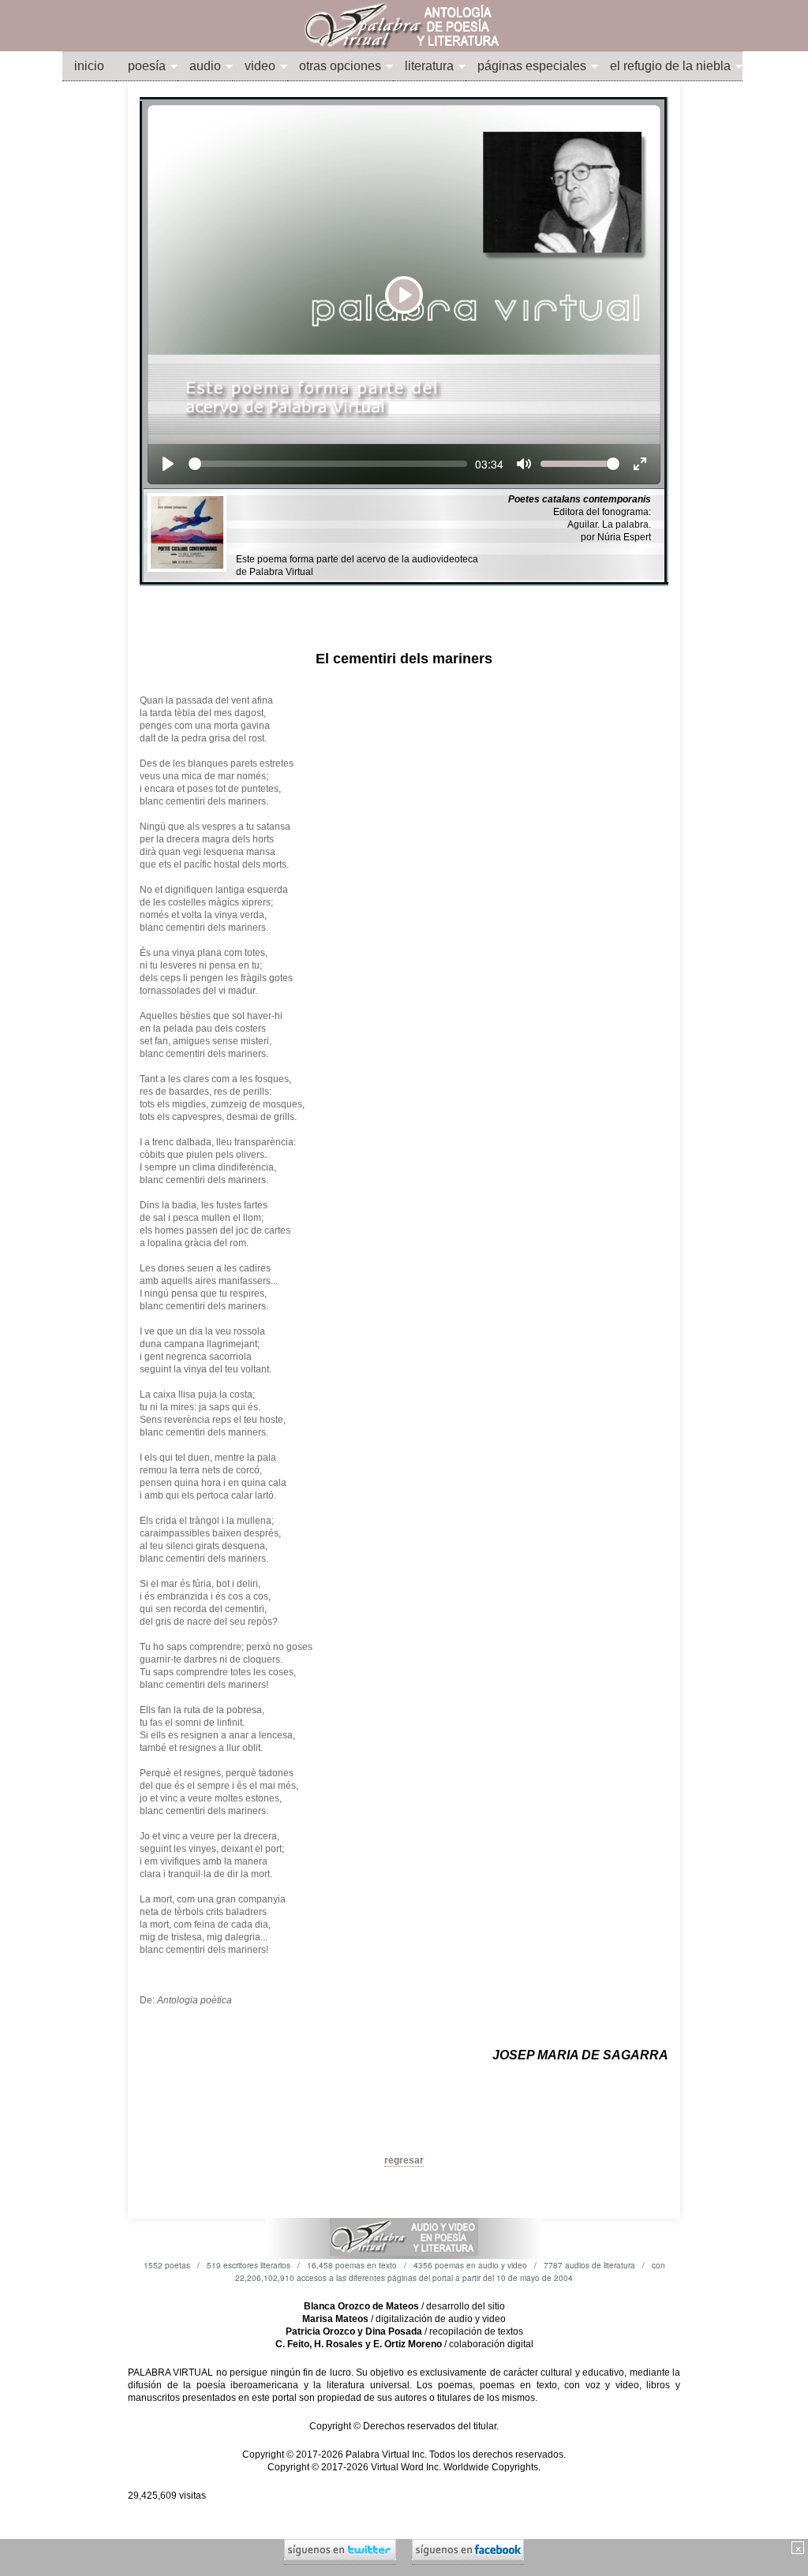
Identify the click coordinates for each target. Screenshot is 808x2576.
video (260, 66)
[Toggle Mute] (524, 464)
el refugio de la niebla (670, 66)
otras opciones (340, 66)
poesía (147, 66)
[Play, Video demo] (168, 464)
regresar (404, 2160)
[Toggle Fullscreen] (640, 464)
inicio (89, 66)
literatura (429, 66)
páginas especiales (532, 66)
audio (205, 66)
